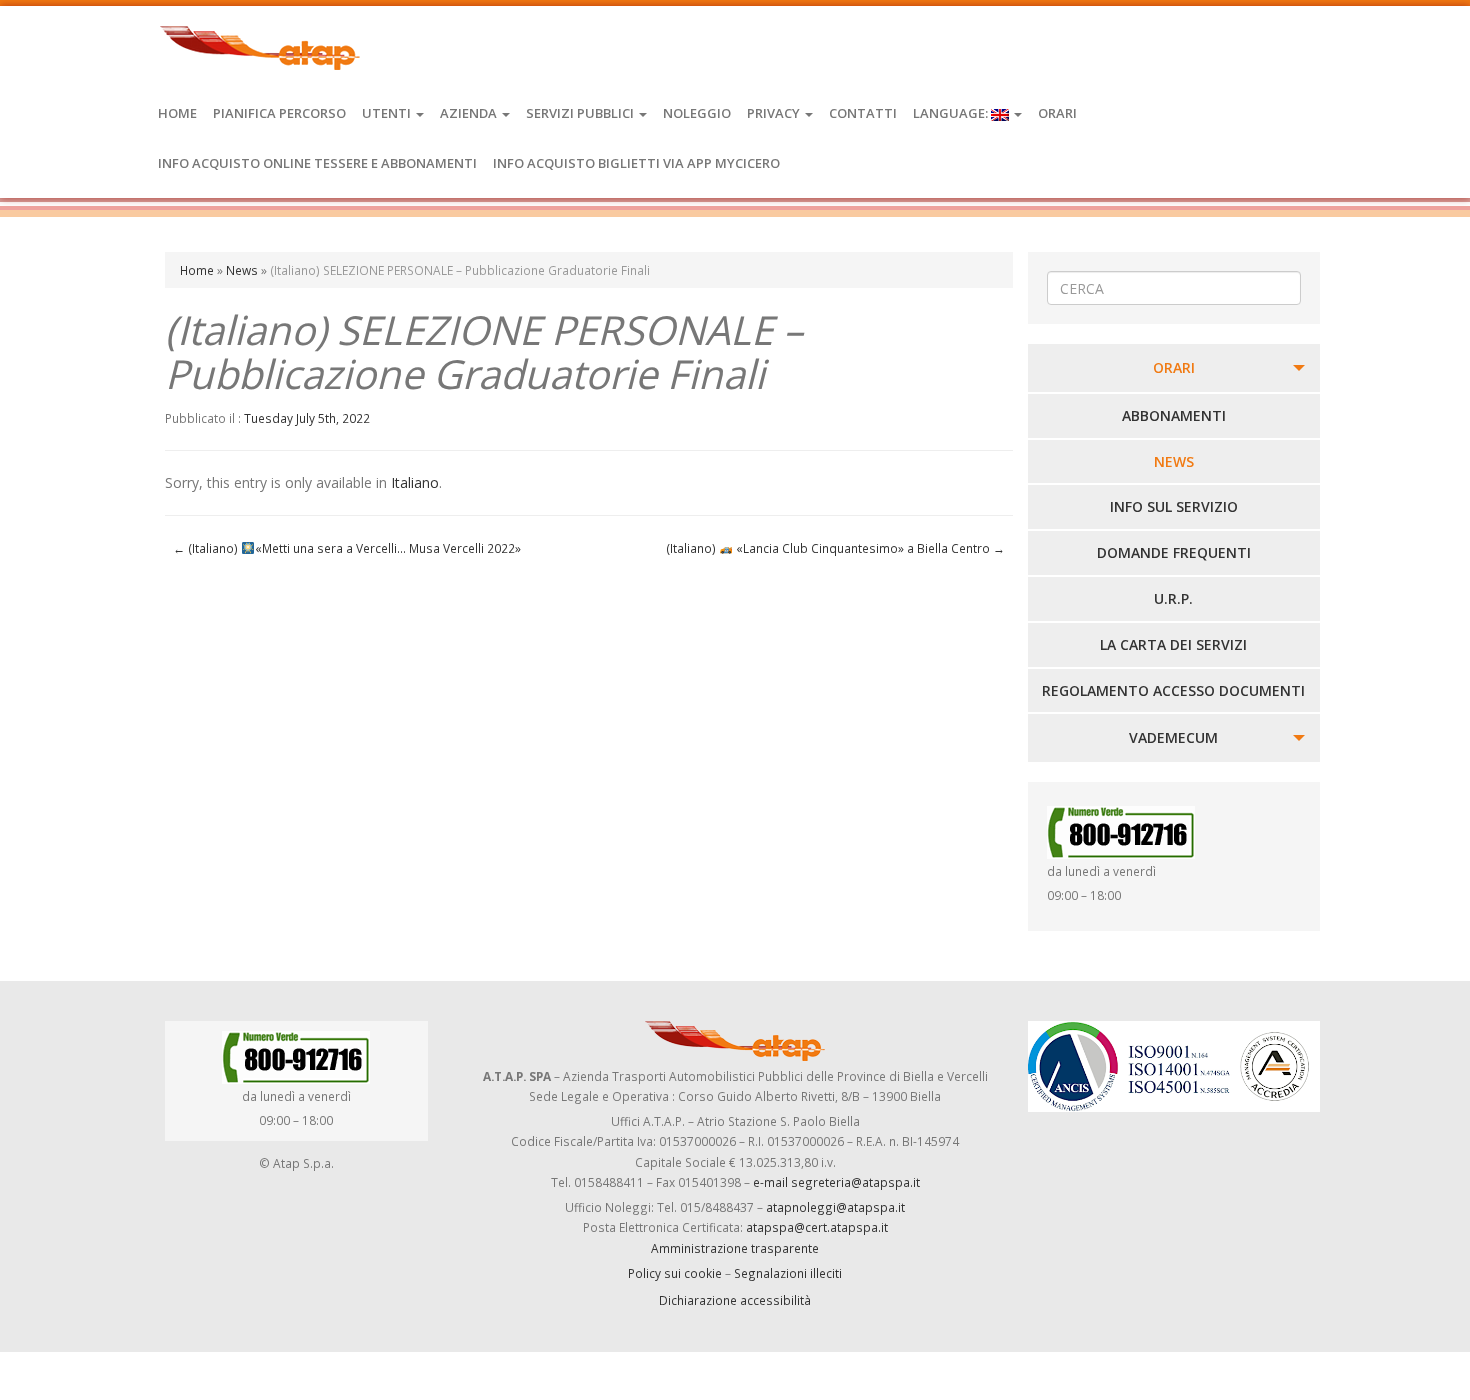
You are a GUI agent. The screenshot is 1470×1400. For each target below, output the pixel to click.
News (242, 270)
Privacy (775, 113)
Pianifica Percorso (279, 113)
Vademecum (1173, 737)
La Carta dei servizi (1173, 644)
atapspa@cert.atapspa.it (817, 1227)
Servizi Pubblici (581, 113)
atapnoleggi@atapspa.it (835, 1207)
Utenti (388, 113)
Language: (952, 113)
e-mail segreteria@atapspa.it (836, 1182)
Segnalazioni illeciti (788, 1273)
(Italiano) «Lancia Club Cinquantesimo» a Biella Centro (835, 548)
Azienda (470, 113)
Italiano (415, 482)
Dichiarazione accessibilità (735, 1300)
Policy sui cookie (675, 1273)
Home (177, 113)
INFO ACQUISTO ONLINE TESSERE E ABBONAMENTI (317, 163)
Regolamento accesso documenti (1173, 690)
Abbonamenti (1174, 415)
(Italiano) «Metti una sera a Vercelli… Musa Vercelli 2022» (347, 548)
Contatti (863, 113)
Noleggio (697, 113)
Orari (1057, 113)
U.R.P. (1173, 598)
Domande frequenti (1174, 552)
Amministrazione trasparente (735, 1248)
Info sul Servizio (1174, 506)
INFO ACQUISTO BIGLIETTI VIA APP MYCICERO (636, 163)
